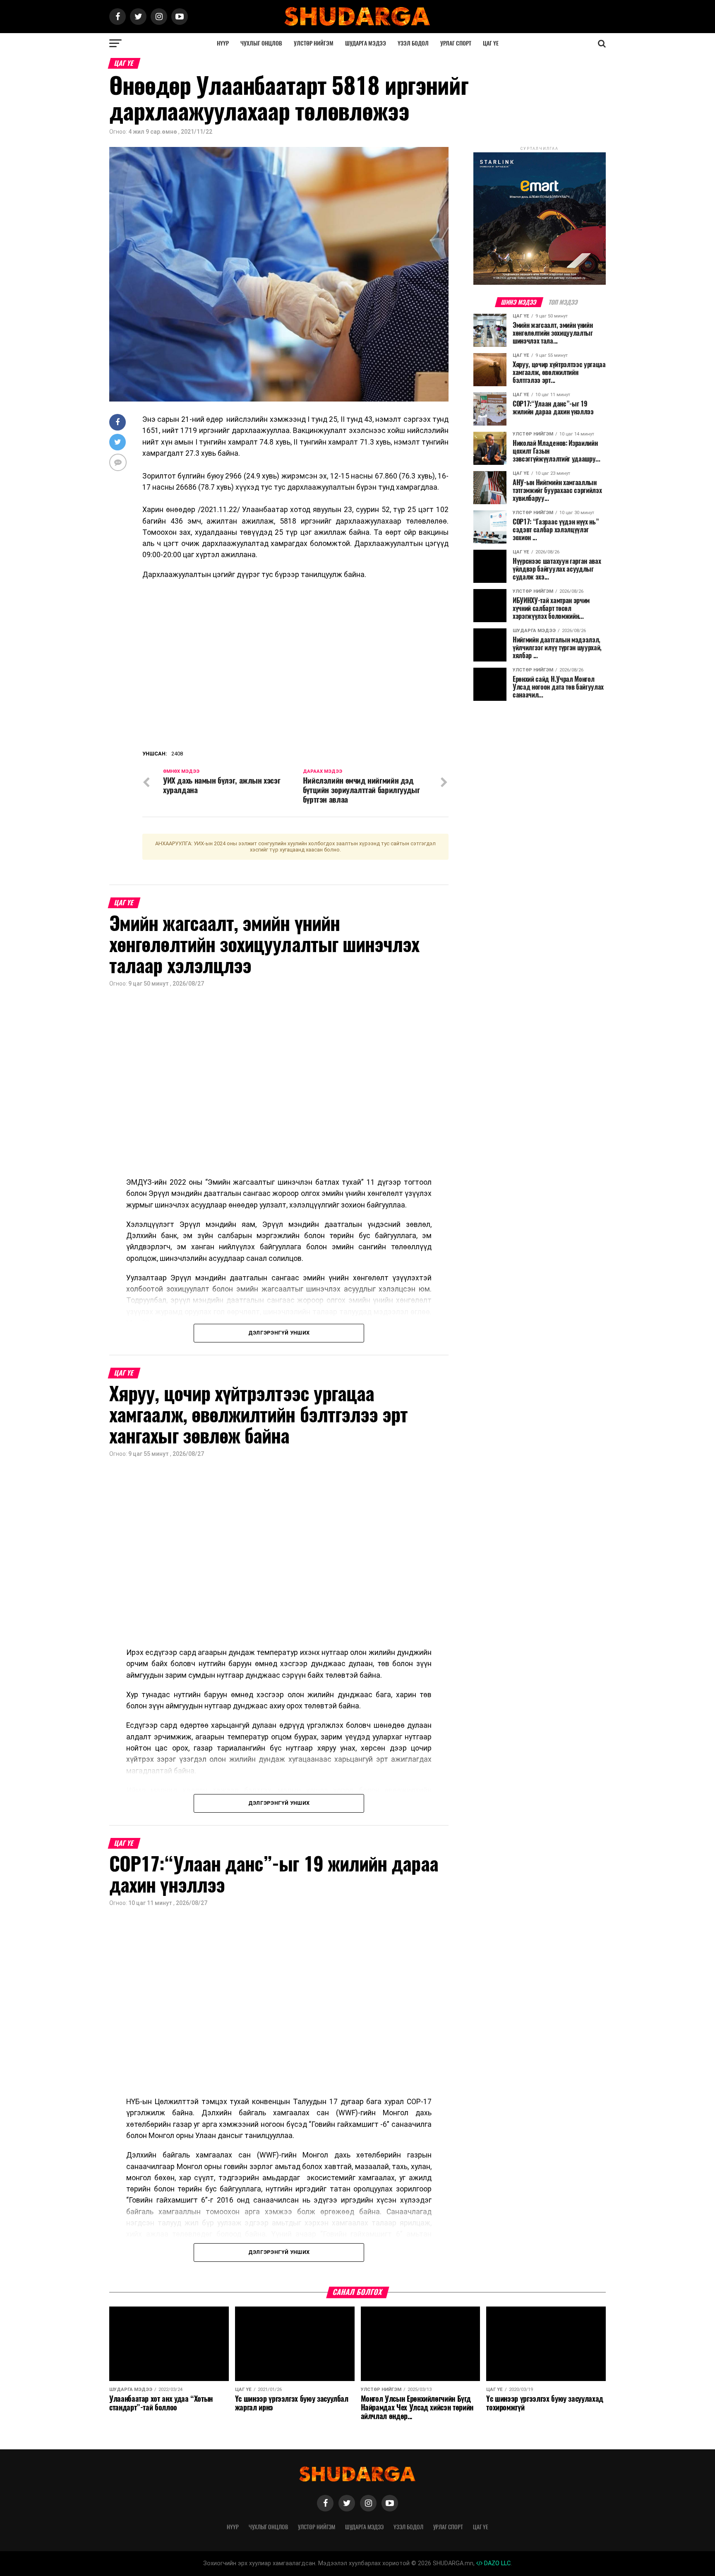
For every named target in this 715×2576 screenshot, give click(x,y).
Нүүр (223, 43)
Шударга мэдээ (366, 43)
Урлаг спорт (456, 43)
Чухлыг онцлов (261, 43)
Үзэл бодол (413, 43)
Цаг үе (491, 43)
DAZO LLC (497, 2563)
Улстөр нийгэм (314, 43)
